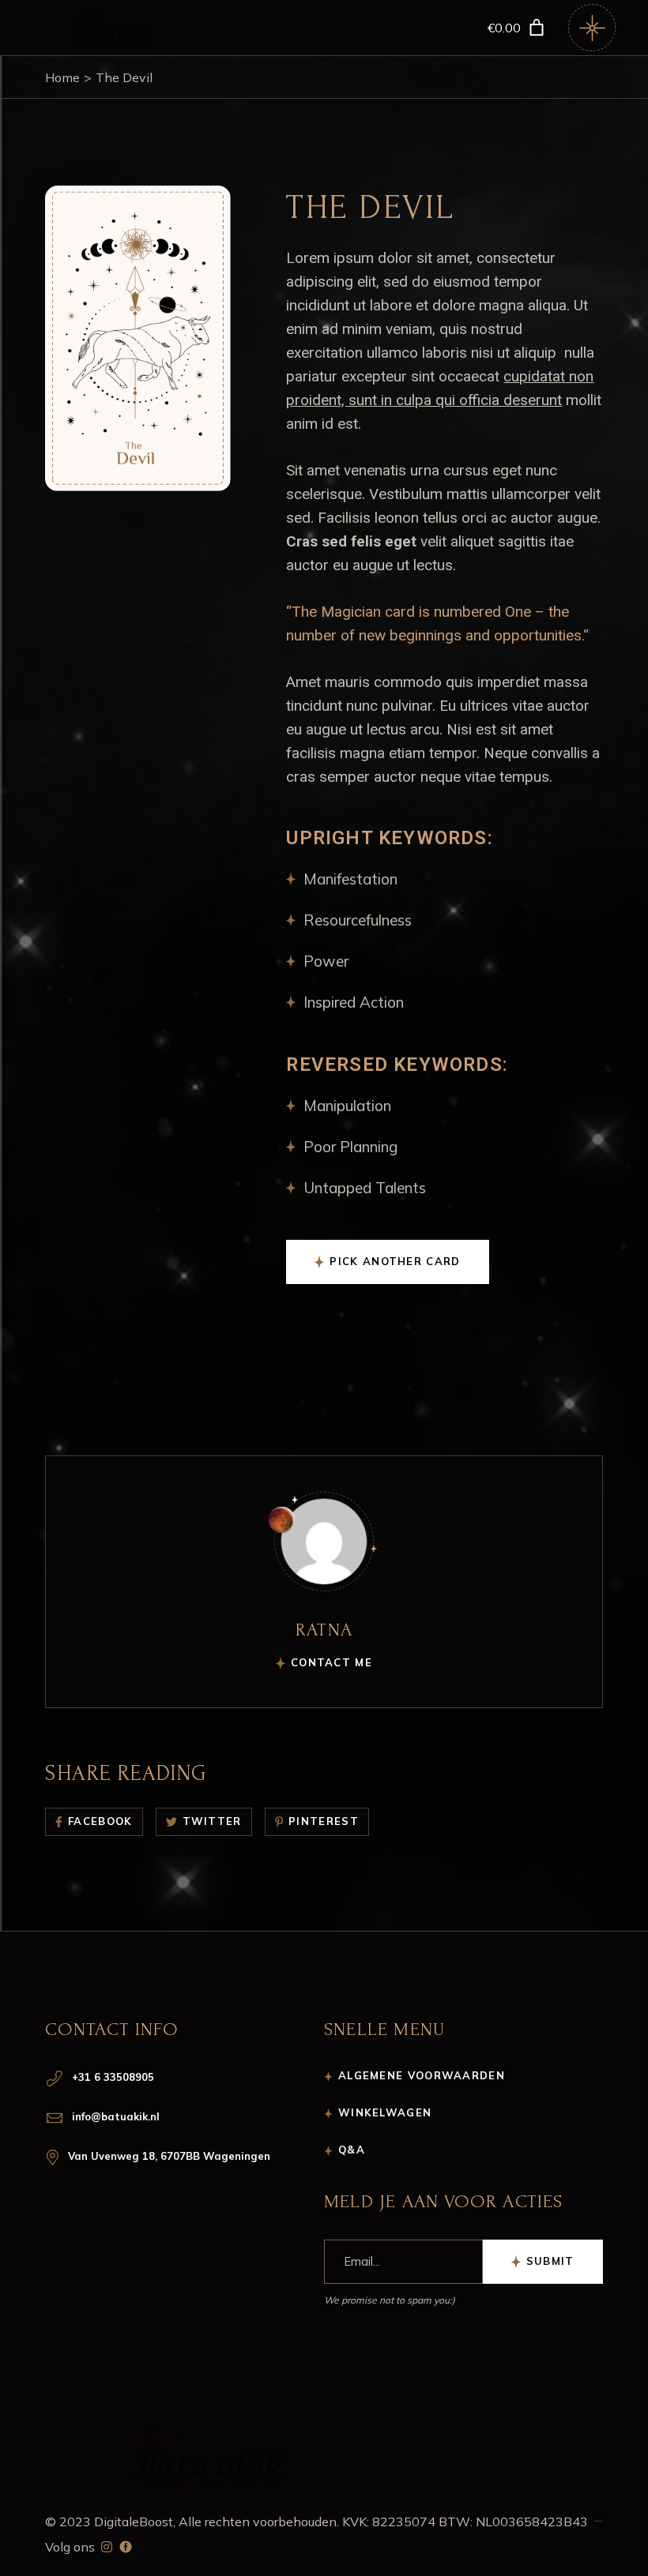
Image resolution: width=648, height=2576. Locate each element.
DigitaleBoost (134, 2522)
